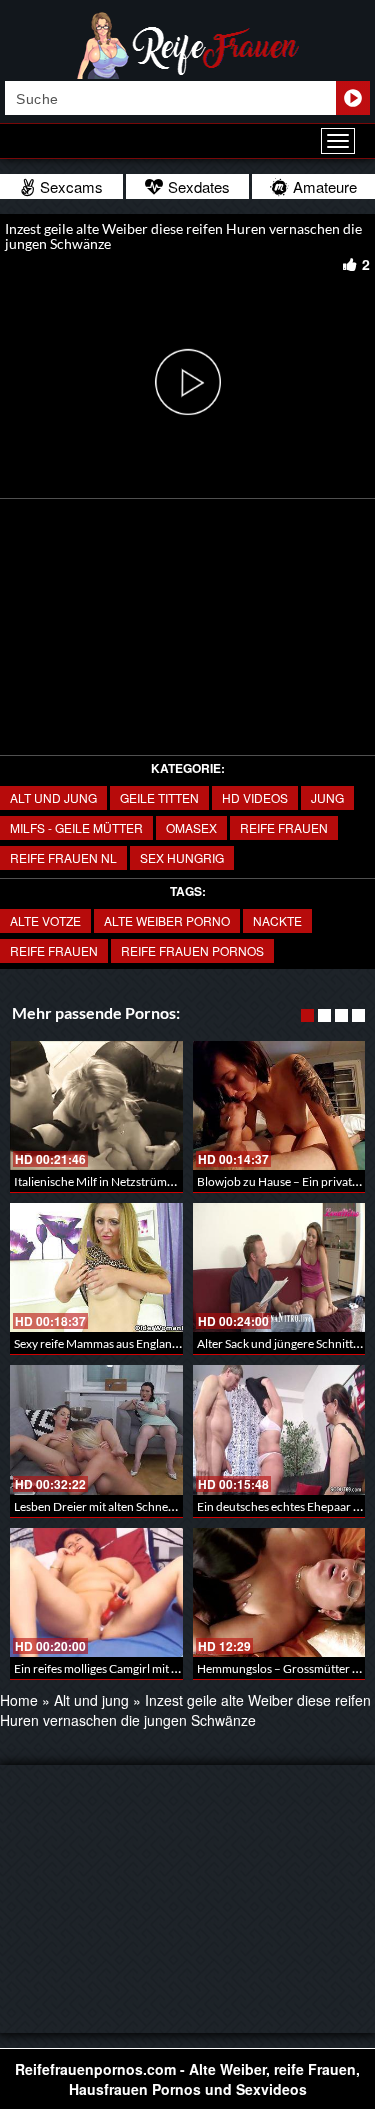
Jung (327, 797)
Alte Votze (45, 920)
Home (19, 1700)
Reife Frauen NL (63, 857)
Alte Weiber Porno (167, 920)
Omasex (191, 827)
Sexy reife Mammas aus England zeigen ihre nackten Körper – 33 (180, 1343)
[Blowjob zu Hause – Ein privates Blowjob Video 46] (279, 1105)
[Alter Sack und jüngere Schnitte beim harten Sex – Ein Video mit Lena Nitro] (279, 1267)
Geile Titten (159, 797)
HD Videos (255, 797)
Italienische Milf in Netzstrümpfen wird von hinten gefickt (163, 1181)
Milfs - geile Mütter (76, 827)
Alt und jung (53, 797)
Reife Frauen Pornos (192, 950)
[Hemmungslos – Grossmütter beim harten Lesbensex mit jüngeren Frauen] (279, 1592)
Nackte (277, 920)
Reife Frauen (284, 827)
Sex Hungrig (182, 857)
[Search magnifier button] (353, 98)
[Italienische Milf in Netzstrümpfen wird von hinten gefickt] (96, 1105)
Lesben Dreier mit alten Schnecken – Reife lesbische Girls (161, 1506)
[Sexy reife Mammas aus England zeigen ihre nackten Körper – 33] (96, 1267)
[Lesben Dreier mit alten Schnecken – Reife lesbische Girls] (96, 1429)
